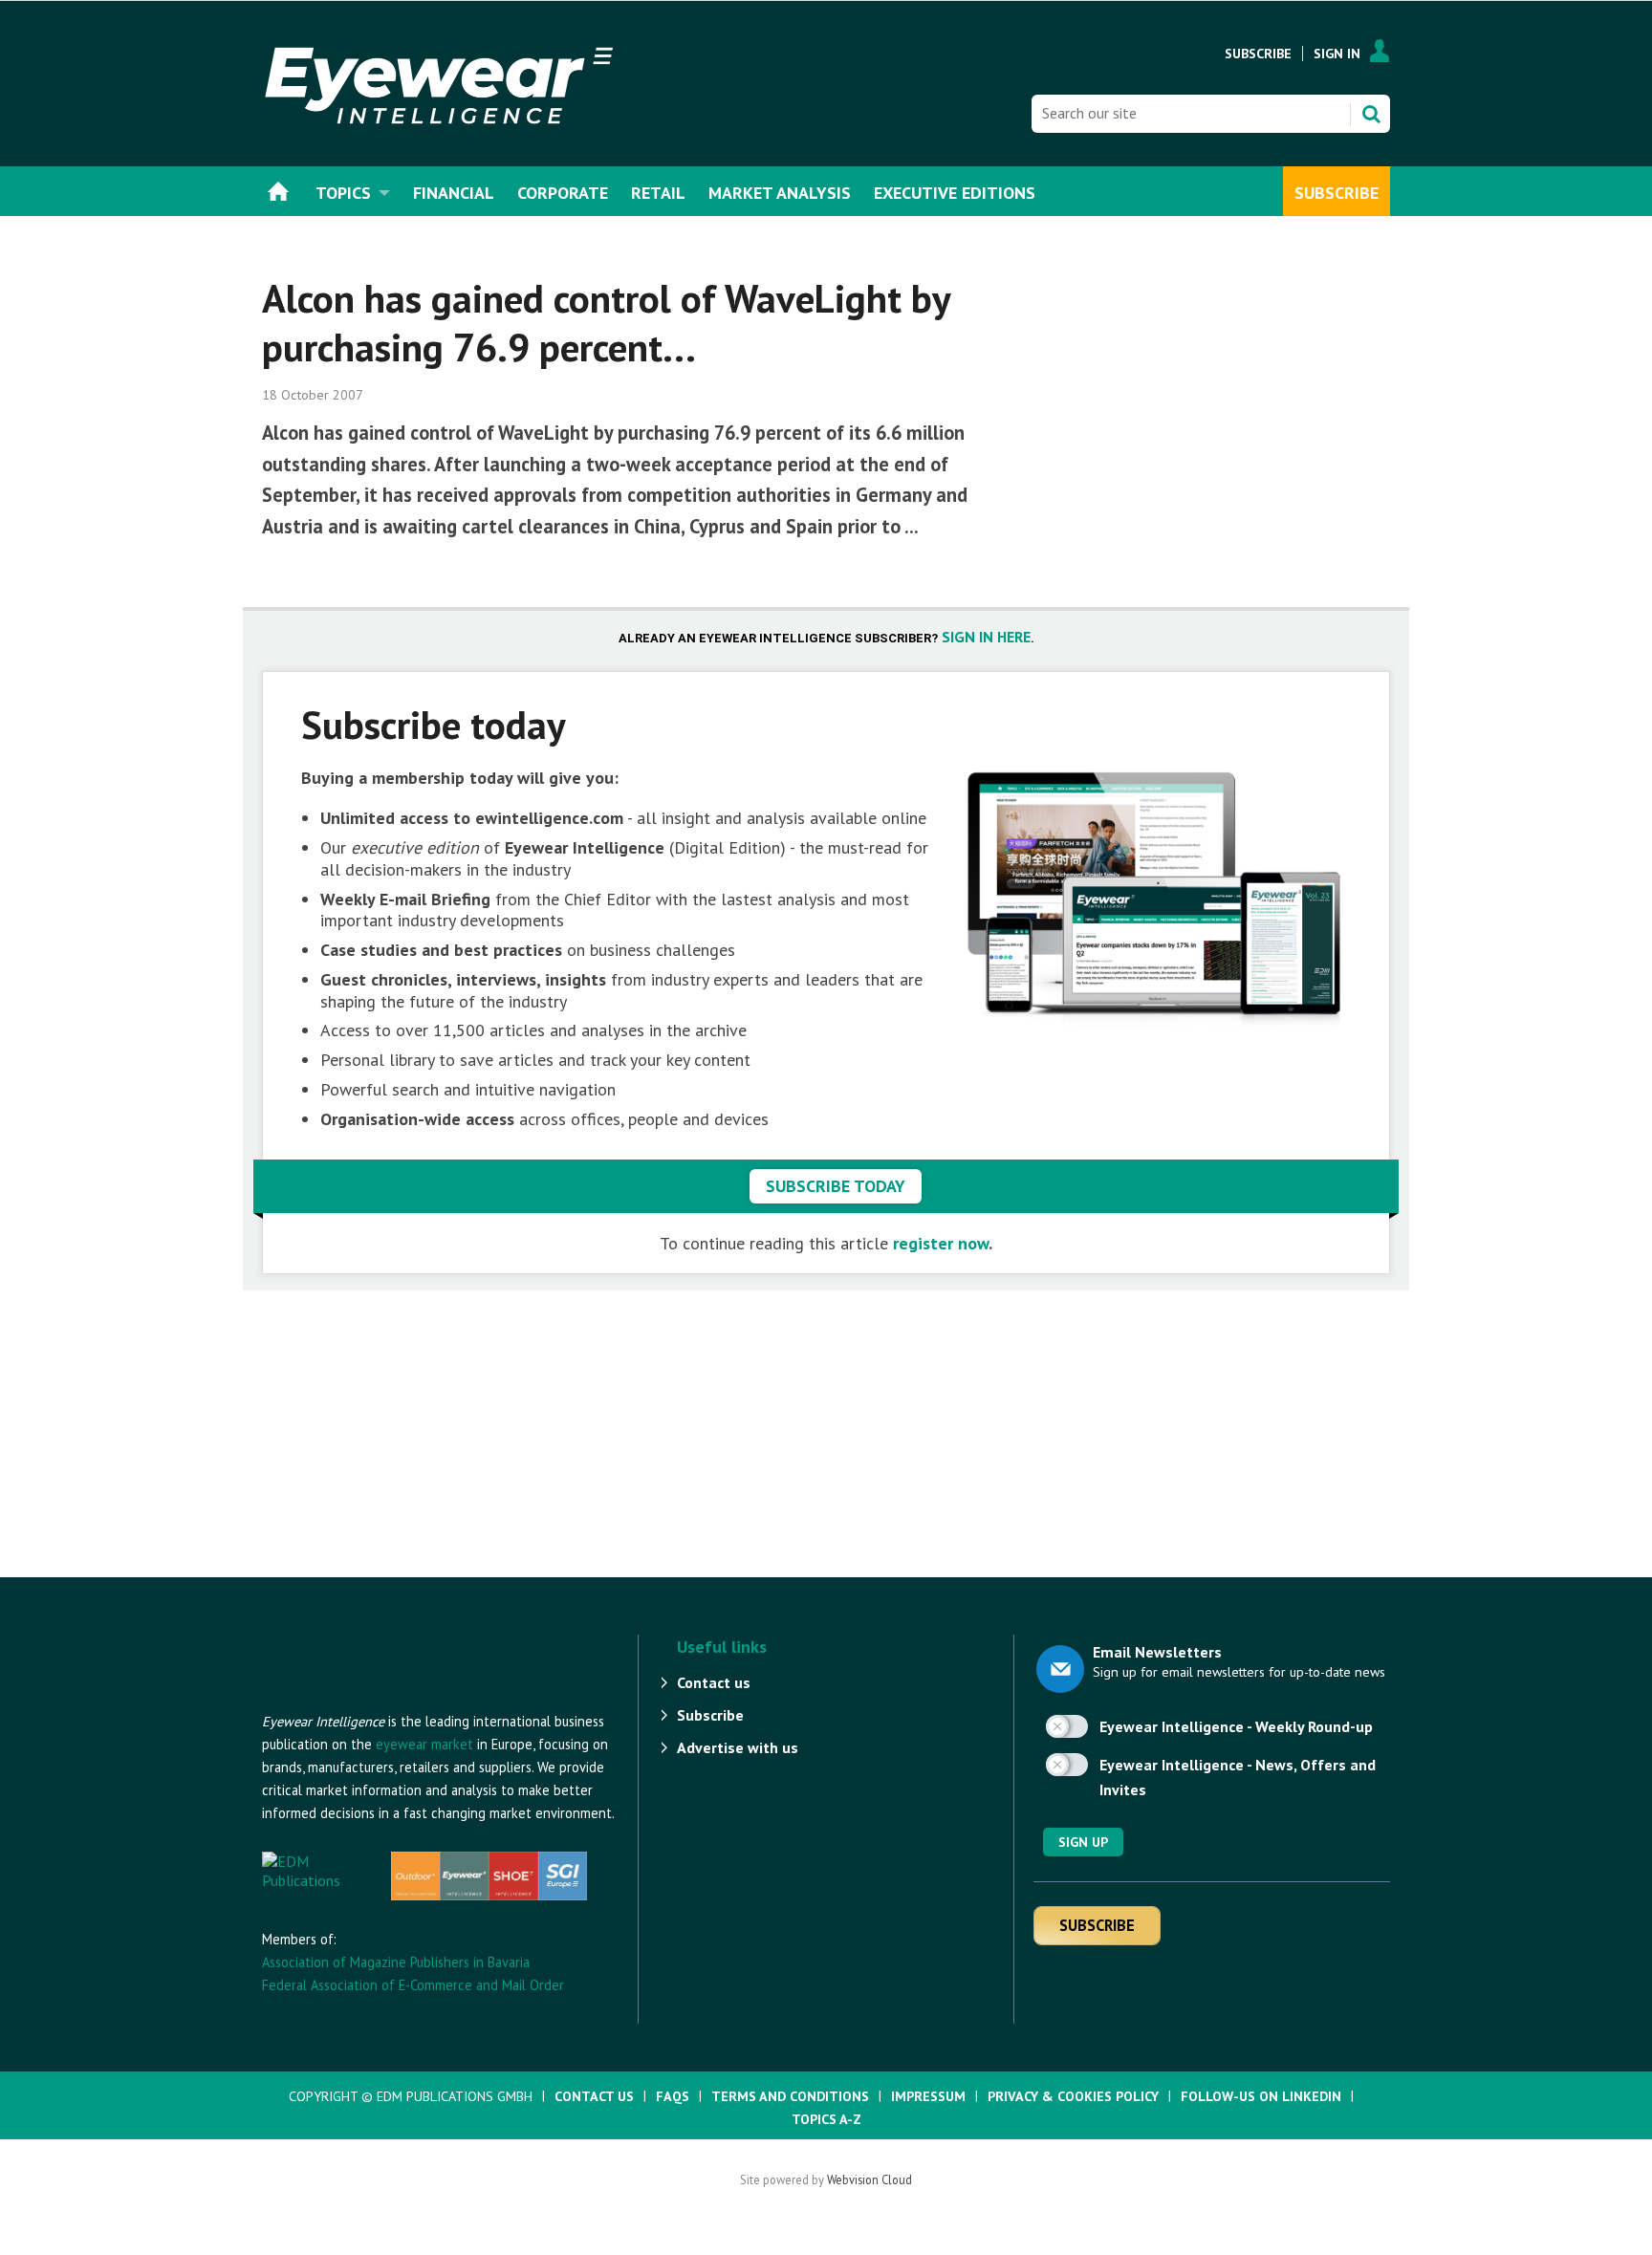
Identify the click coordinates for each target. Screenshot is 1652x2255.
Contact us (714, 1682)
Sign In (1337, 54)
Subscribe (1258, 54)
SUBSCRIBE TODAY (836, 1186)
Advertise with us (738, 1747)
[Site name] (367, 1701)
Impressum (928, 2096)
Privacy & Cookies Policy (1073, 2096)
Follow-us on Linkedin (1261, 2096)
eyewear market (424, 1744)
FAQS (673, 2096)
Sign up (1083, 1842)
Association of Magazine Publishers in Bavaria (396, 1962)
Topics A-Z (826, 2119)
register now (941, 1243)
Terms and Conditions (790, 2096)
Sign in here (986, 637)
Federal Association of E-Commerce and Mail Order (413, 1985)
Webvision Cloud (869, 2179)
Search (1371, 114)
